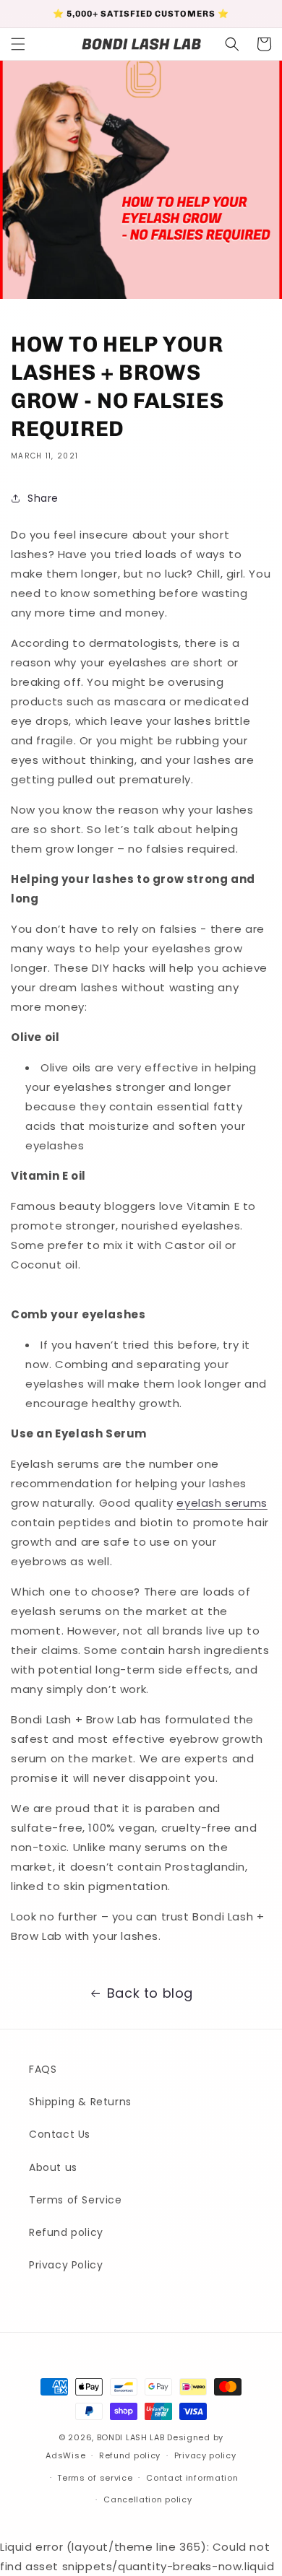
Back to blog (150, 1993)
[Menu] (18, 44)
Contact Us (60, 2134)
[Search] (232, 44)
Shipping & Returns (80, 2102)
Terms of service (95, 2478)
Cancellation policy (148, 2499)
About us (53, 2167)
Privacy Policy (66, 2265)
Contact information (192, 2478)
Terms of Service (76, 2200)
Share (43, 498)
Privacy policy (205, 2455)
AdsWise (65, 2455)
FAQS (43, 2069)
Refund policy (66, 2232)
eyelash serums (222, 1503)
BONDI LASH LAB (131, 2437)
